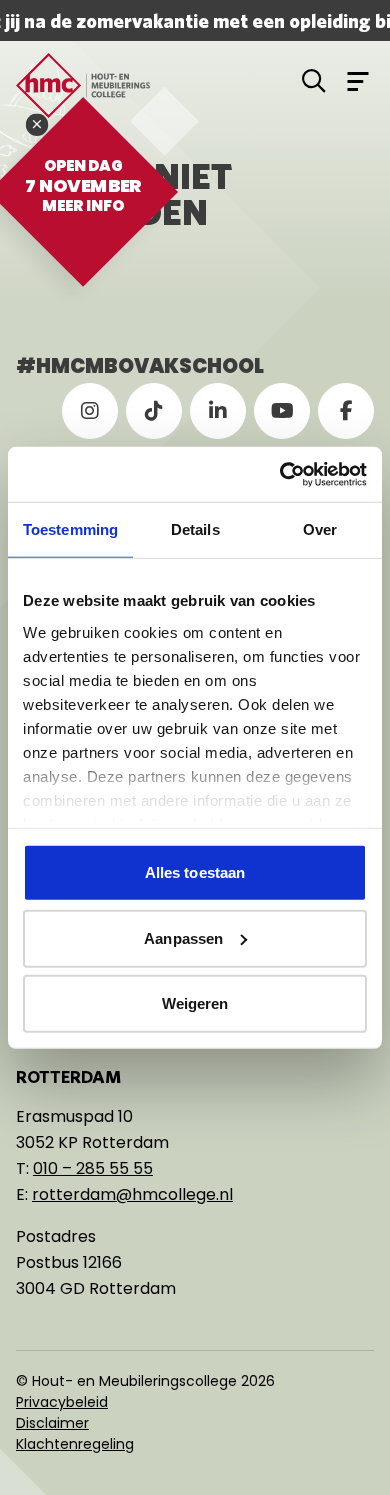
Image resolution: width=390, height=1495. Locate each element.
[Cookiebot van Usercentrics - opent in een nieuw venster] (280, 474)
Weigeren (195, 1003)
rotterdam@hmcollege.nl (132, 1194)
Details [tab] (195, 529)
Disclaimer (52, 1423)
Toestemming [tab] (70, 529)
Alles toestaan (195, 872)
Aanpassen (183, 937)
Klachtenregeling (75, 1444)
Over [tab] (320, 529)
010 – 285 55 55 (93, 1168)
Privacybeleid (62, 1402)
